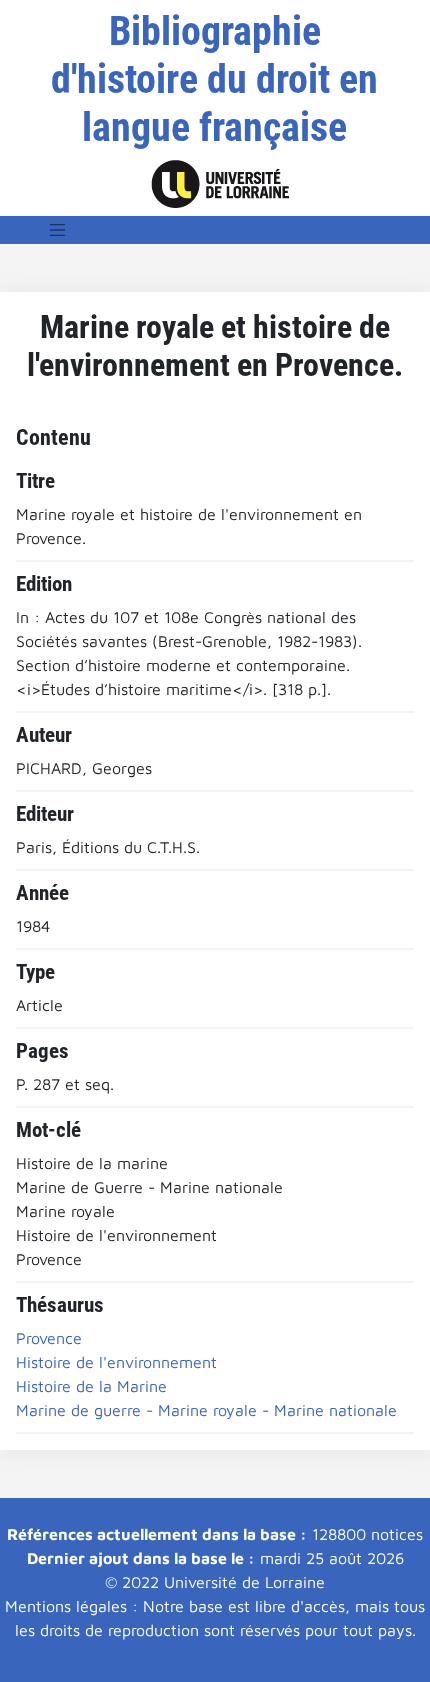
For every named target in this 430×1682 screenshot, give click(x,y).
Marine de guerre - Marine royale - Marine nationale (206, 1410)
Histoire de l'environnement (116, 1362)
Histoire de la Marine (91, 1386)
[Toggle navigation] (58, 230)
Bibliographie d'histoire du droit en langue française (214, 79)
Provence (49, 1338)
